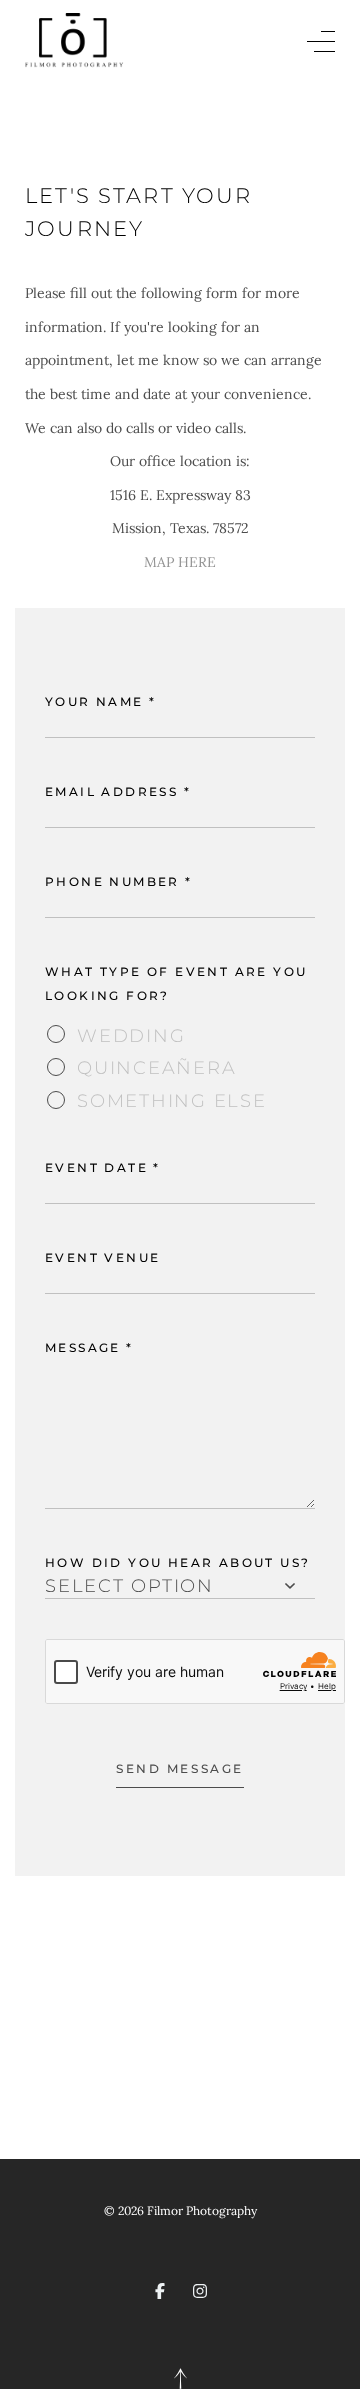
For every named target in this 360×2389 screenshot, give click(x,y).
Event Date (103, 1167)
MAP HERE (180, 562)
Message (89, 1347)
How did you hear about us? (177, 1562)
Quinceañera (156, 1067)
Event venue (102, 1257)
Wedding (131, 1035)
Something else (172, 1100)
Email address (118, 791)
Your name (100, 701)
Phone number (119, 881)
